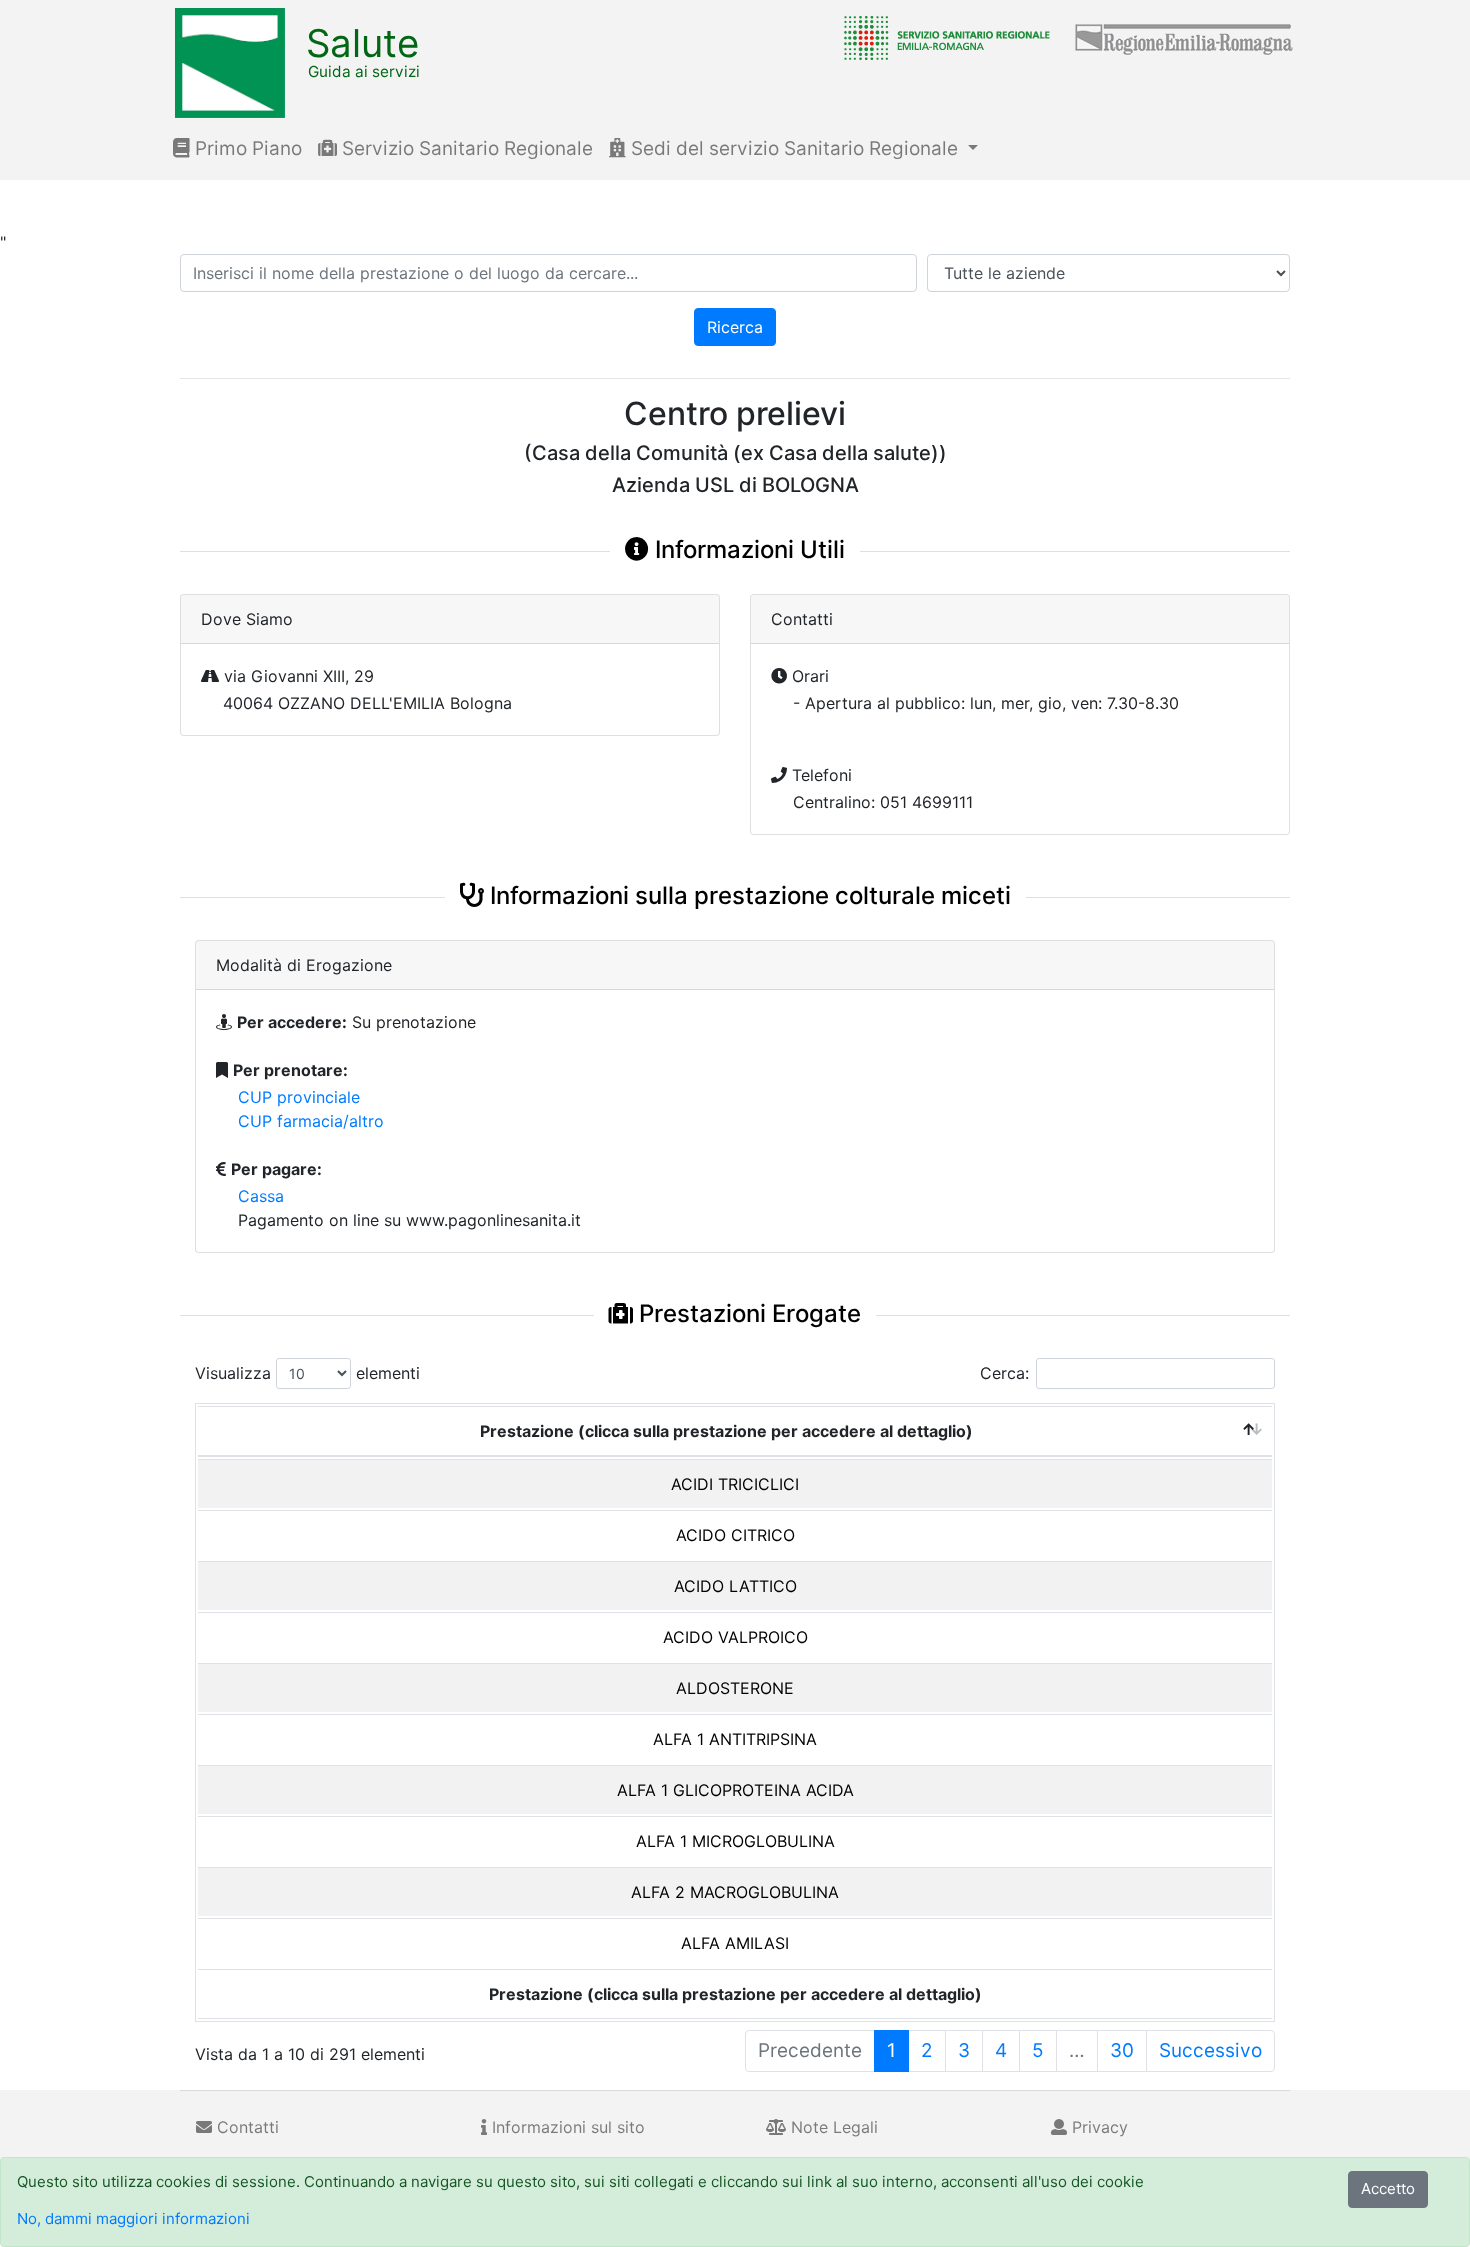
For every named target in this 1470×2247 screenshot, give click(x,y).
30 (1122, 2050)
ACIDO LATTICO (735, 1586)
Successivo (1210, 2050)
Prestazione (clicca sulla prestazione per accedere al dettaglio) (726, 1431)
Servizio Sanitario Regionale (465, 148)
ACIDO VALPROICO (735, 1637)
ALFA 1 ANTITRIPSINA (735, 1739)
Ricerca (735, 327)
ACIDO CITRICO (735, 1535)
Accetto (1388, 2188)
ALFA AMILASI (735, 1943)
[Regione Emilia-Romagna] (1185, 37)
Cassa (261, 1196)
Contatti (245, 2127)
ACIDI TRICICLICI (735, 1484)
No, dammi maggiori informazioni (133, 2218)
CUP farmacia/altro (311, 1121)
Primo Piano (246, 148)
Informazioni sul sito (566, 2127)
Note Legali (832, 2127)
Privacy (1097, 2127)
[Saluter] (942, 37)
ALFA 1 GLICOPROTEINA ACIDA (735, 1790)
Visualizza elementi (307, 1373)
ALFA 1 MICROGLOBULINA (735, 1841)
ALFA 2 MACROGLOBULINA (735, 1892)
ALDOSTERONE (735, 1688)
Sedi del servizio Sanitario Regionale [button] (794, 148)
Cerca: (1004, 1373)
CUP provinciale (299, 1097)
